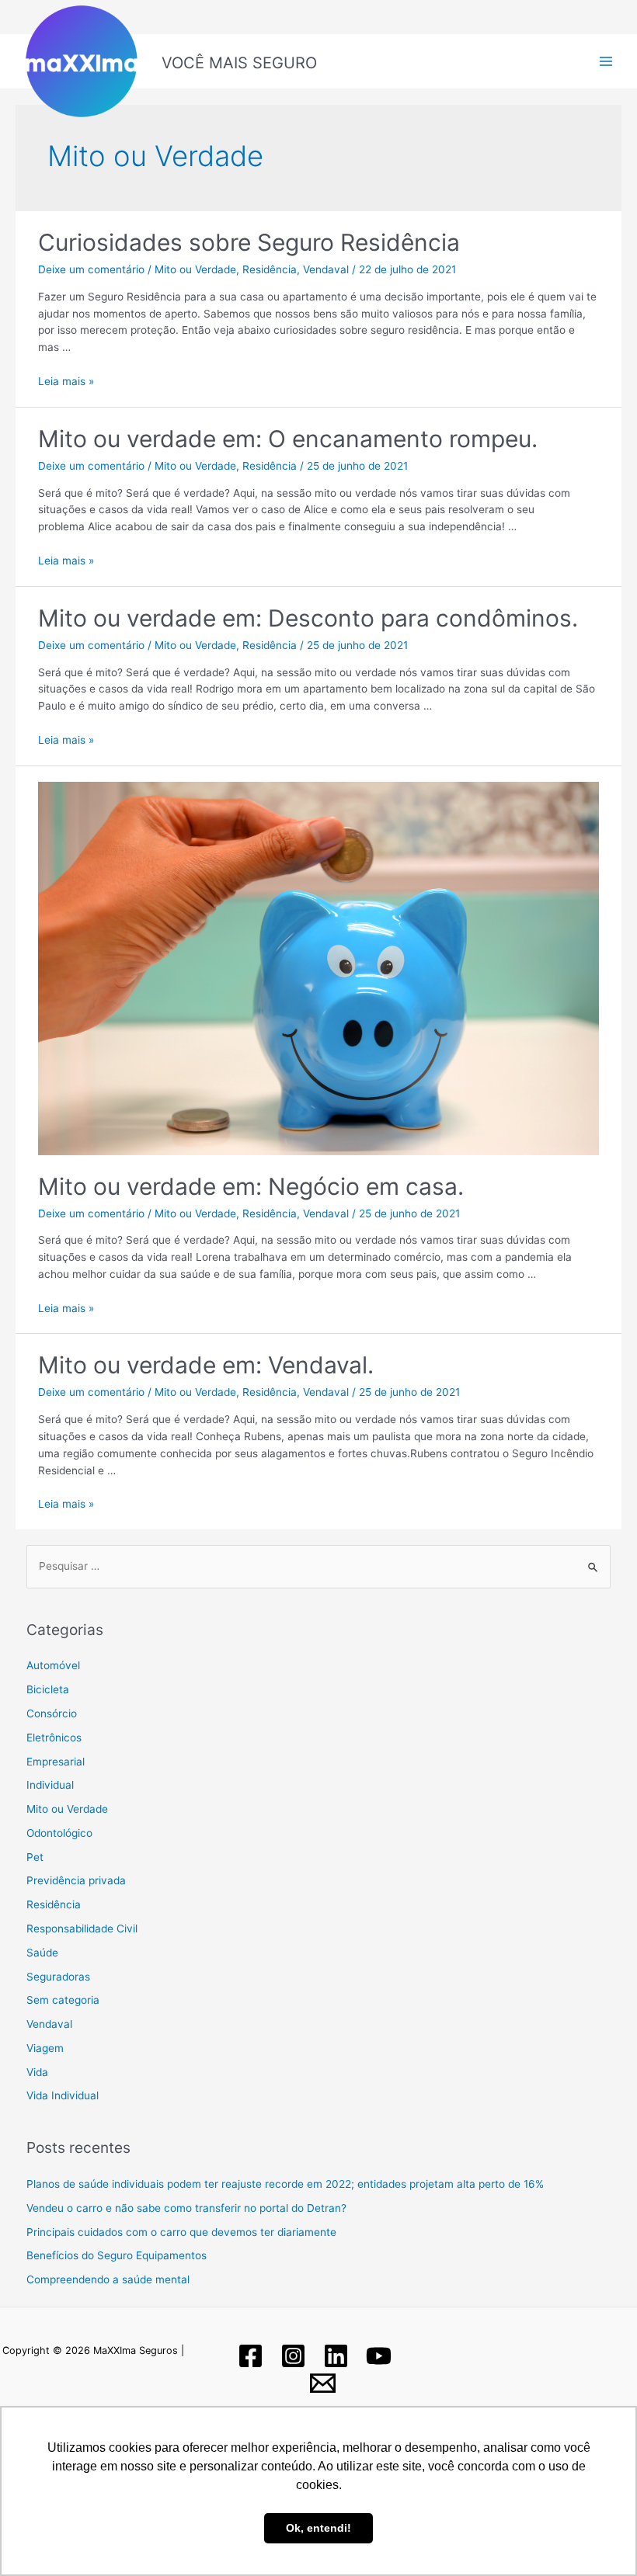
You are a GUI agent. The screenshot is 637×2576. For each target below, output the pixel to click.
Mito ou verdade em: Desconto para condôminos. (308, 618)
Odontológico (59, 1833)
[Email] (323, 2383)
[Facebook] (251, 2356)
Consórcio (52, 1713)
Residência (270, 269)
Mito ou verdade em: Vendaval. (206, 1365)
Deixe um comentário (91, 269)
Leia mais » (66, 381)
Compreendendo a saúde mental (108, 2279)
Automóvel (53, 1665)
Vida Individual (63, 2095)
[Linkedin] (336, 2356)
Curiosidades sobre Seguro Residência (249, 242)
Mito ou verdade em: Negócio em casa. (251, 1186)
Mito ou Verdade (195, 269)
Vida (37, 2072)
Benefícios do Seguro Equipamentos (117, 2255)
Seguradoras (58, 1977)
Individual (50, 1785)
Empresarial (56, 1762)
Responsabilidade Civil (82, 1929)
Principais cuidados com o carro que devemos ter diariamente (181, 2232)
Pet (35, 1857)
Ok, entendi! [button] (318, 2528)
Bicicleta (48, 1689)
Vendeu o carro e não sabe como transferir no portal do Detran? (186, 2208)
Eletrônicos (54, 1738)
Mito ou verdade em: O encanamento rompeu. (288, 439)
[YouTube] (379, 2356)
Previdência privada (76, 1880)
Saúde (42, 1953)
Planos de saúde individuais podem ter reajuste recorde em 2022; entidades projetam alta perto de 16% (285, 2184)
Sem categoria (63, 2000)
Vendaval (326, 269)
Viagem (45, 2048)
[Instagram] (293, 2356)
